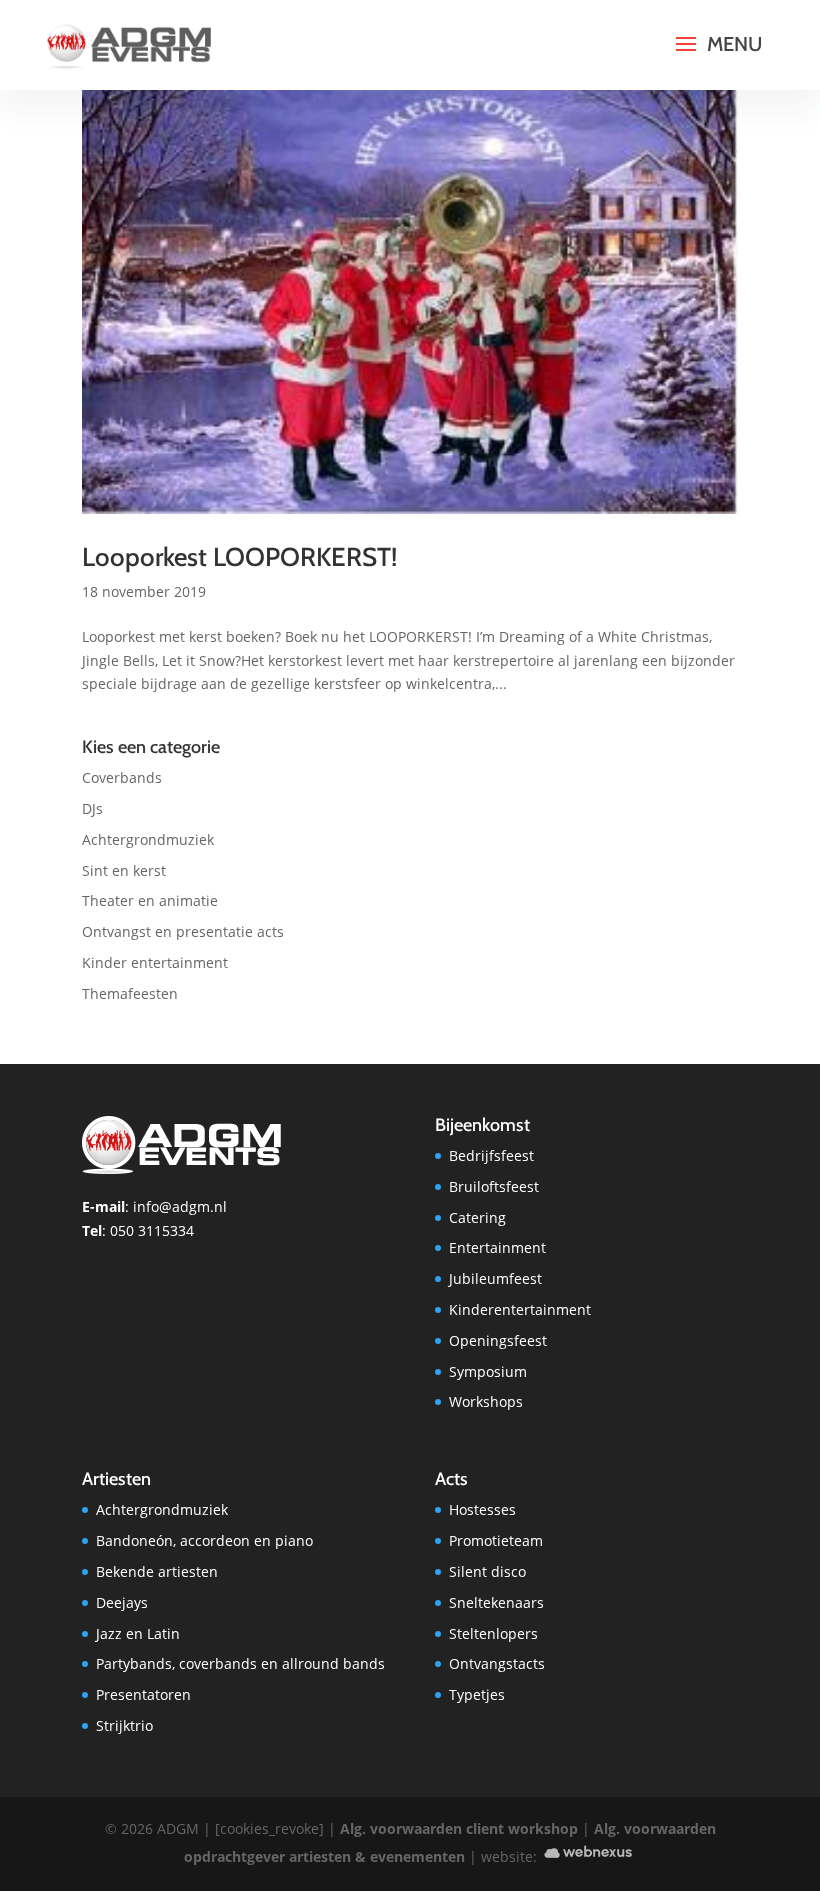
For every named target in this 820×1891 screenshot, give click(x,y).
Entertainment (497, 1247)
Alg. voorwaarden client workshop (459, 1828)
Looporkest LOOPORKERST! (239, 557)
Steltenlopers (493, 1633)
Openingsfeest (498, 1340)
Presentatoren (143, 1694)
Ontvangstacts (497, 1663)
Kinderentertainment (520, 1309)
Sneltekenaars (496, 1602)
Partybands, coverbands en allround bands (240, 1663)
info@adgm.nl (180, 1206)
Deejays (122, 1602)
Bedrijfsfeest (491, 1155)
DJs (92, 808)
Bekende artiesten (157, 1571)
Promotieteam (496, 1540)
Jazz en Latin (138, 1633)
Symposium (488, 1371)
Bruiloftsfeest (494, 1186)
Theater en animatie (150, 900)
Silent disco (487, 1571)
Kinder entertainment (155, 962)
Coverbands (122, 777)
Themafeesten (130, 993)
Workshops (486, 1401)
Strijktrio (124, 1725)
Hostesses (482, 1509)
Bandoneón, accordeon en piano (204, 1540)
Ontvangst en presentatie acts (183, 931)
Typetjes (477, 1694)
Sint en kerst (124, 870)
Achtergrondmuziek (148, 839)
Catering (477, 1217)
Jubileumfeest (495, 1278)
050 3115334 (152, 1230)
